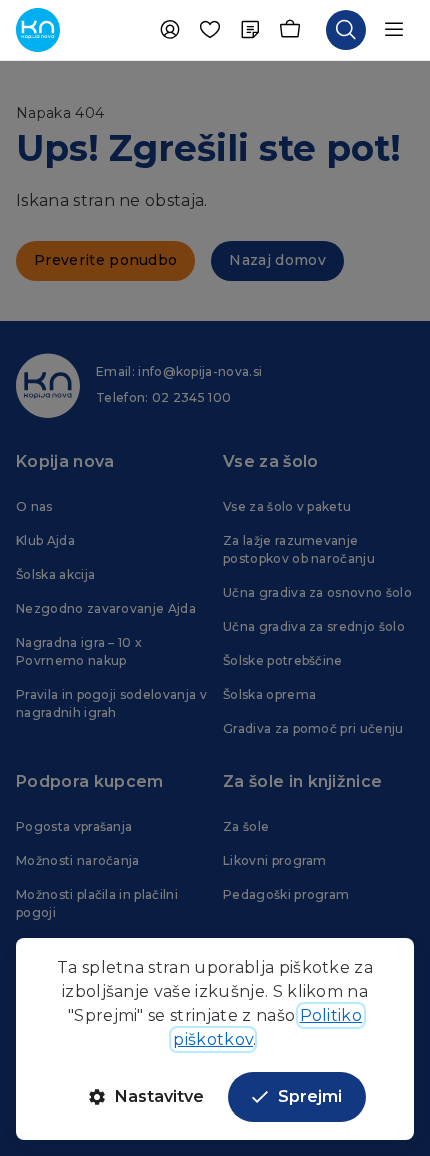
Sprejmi (310, 1096)
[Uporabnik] (170, 30)
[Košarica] (290, 30)
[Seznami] (250, 30)
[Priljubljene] (210, 30)
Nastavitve (159, 1096)
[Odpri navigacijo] (394, 30)
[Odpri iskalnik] (346, 30)
